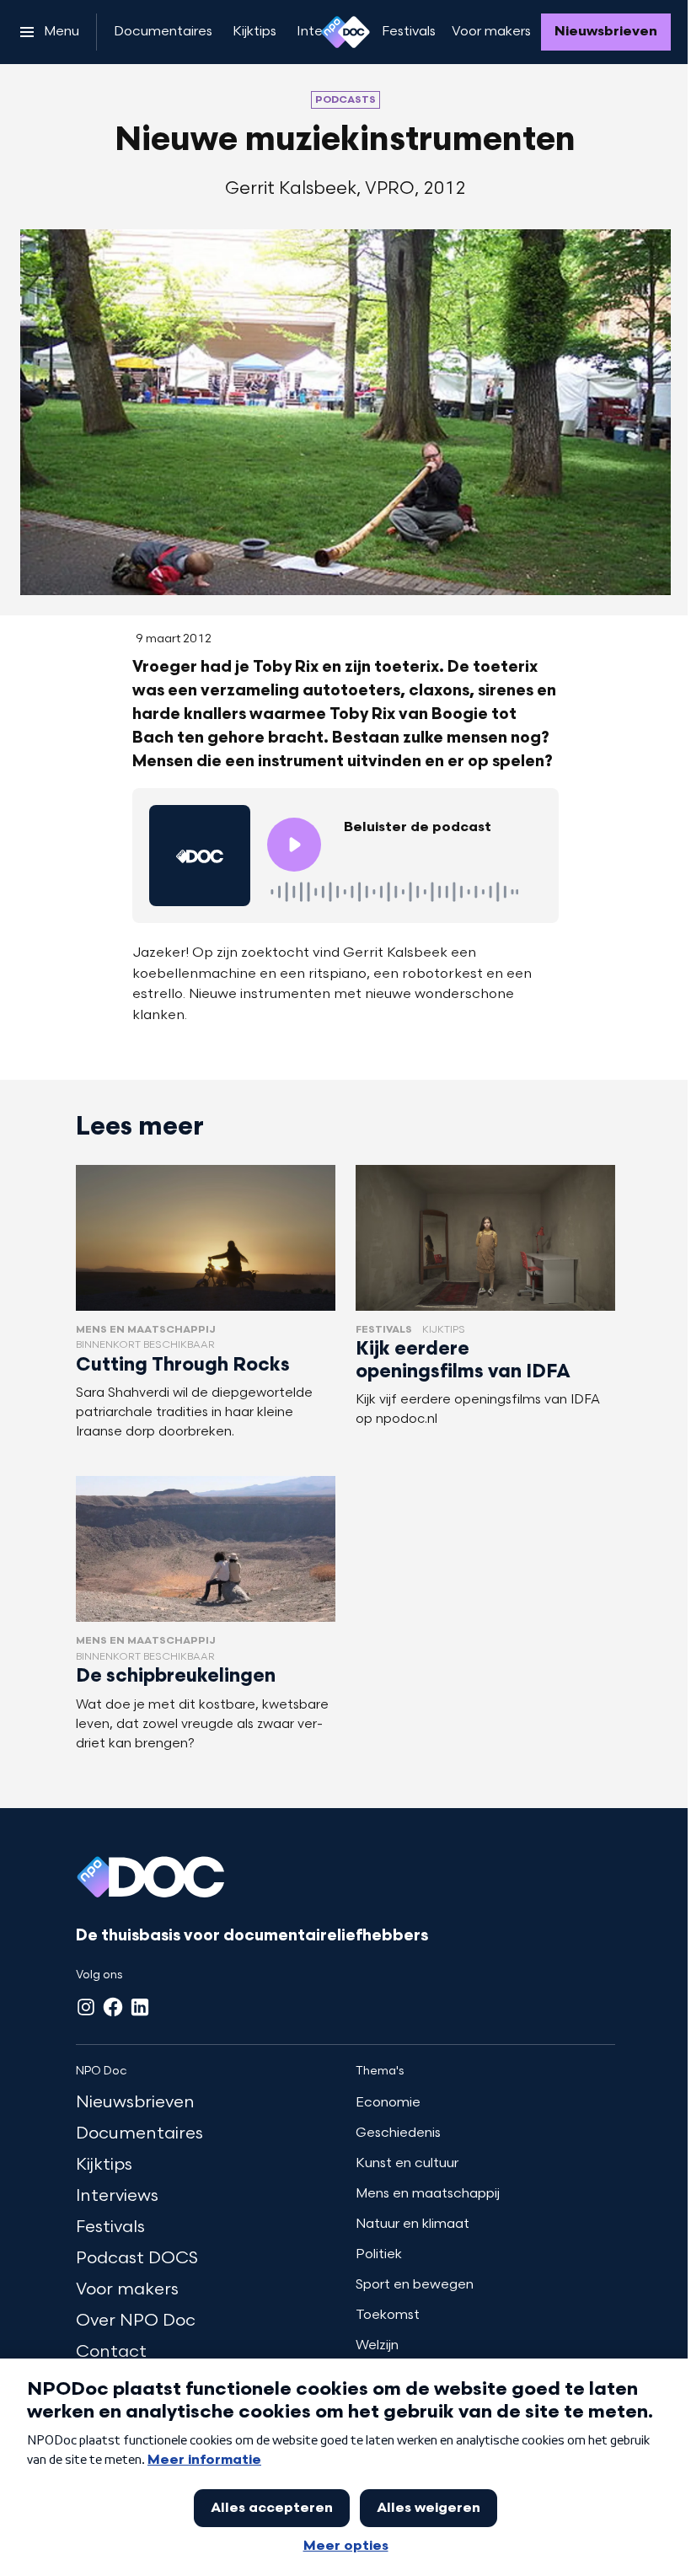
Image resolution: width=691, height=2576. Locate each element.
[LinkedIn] (140, 2007)
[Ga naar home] (345, 32)
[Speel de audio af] (294, 845)
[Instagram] (86, 2007)
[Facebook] (113, 2007)
